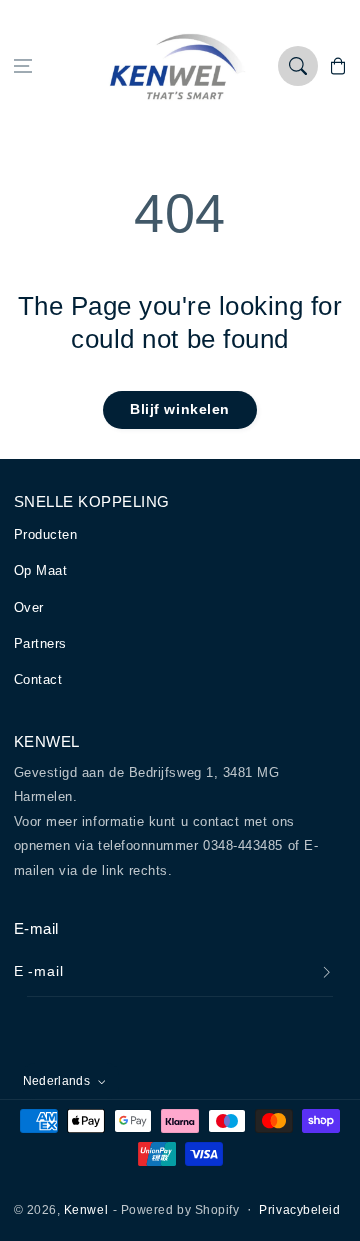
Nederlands (57, 1080)
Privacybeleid (299, 1209)
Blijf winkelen (180, 409)
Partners (40, 643)
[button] (23, 66)
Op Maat (41, 570)
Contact (38, 679)
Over (29, 607)
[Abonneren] (327, 973)
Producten (46, 534)
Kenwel (86, 1209)
